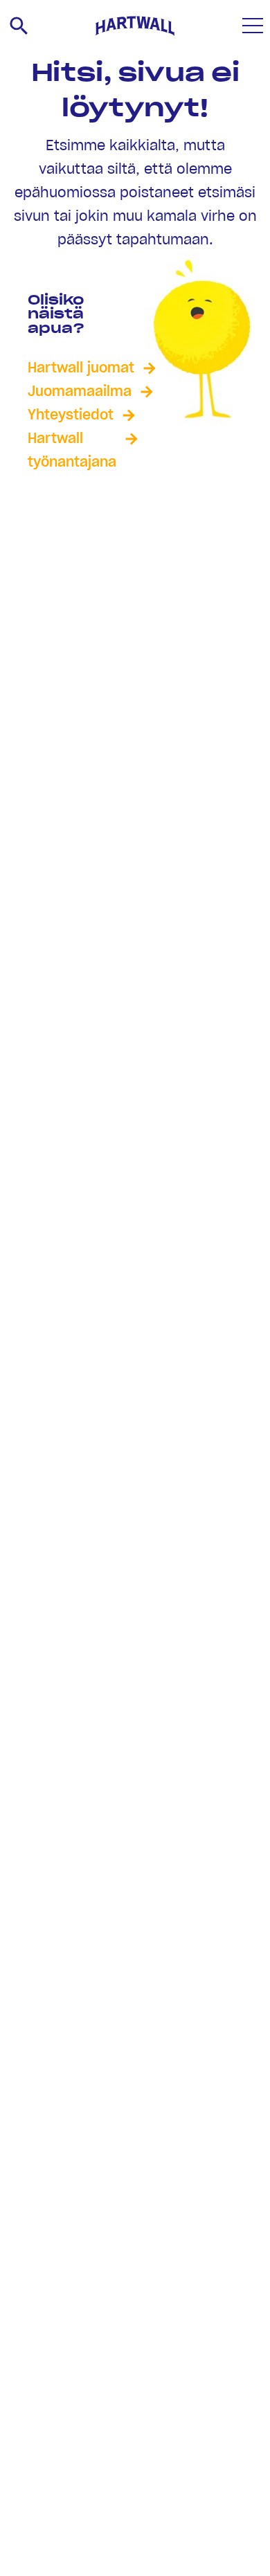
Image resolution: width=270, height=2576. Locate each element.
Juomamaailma (80, 392)
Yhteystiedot (71, 415)
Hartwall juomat (81, 368)
